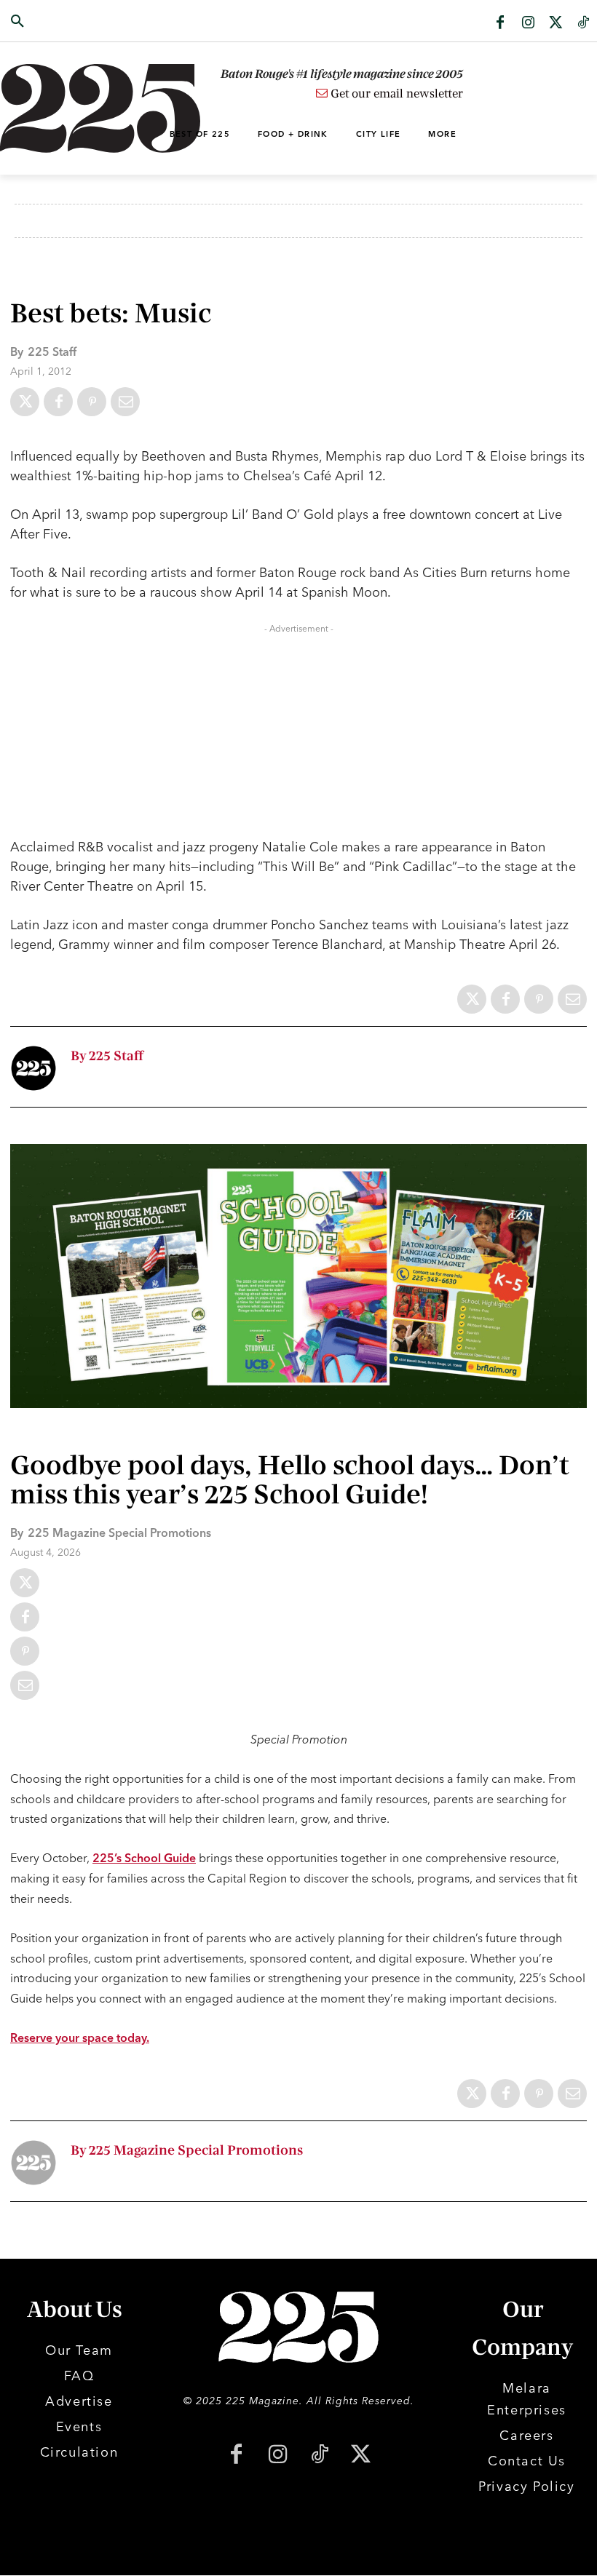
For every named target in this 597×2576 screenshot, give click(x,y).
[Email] (125, 402)
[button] (60, 22)
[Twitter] (556, 23)
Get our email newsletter (395, 94)
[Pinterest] (92, 402)
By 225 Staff (107, 1056)
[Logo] (60, 108)
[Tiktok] (583, 23)
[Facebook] (500, 23)
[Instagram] (528, 23)
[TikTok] (319, 2456)
